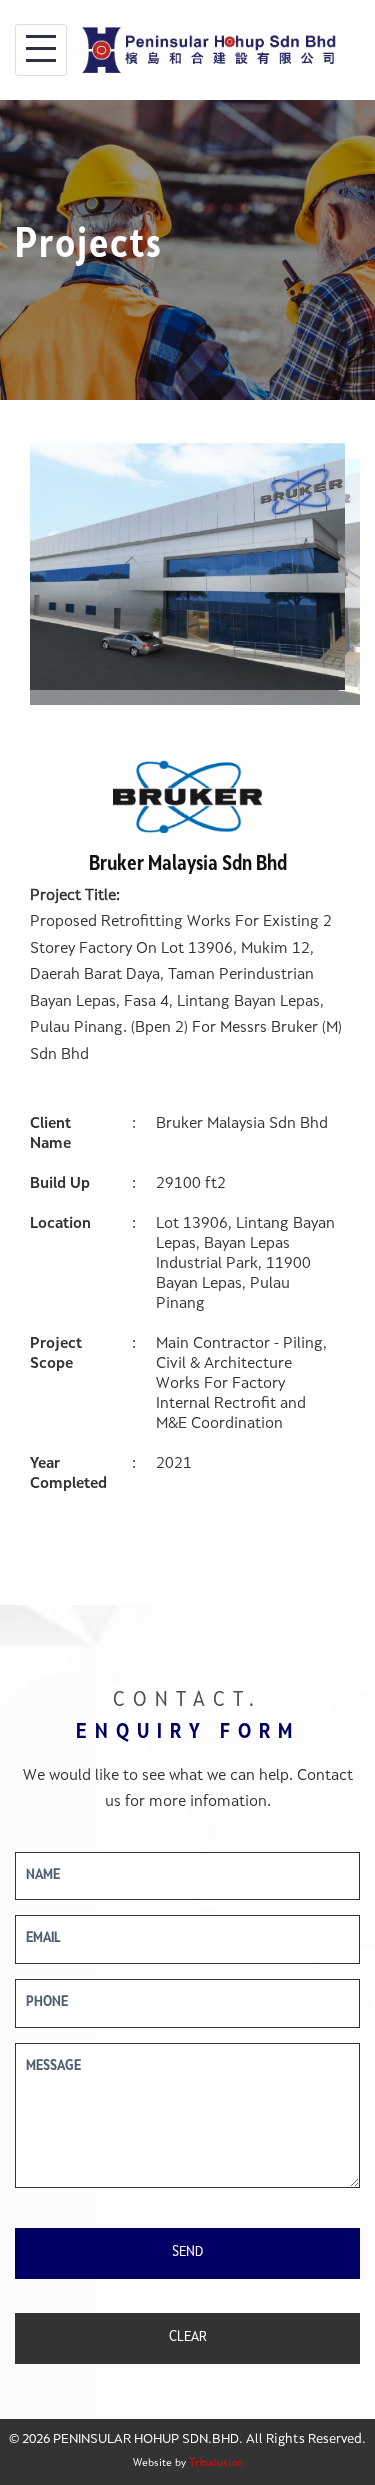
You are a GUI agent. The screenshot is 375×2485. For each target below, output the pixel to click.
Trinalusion (216, 2463)
